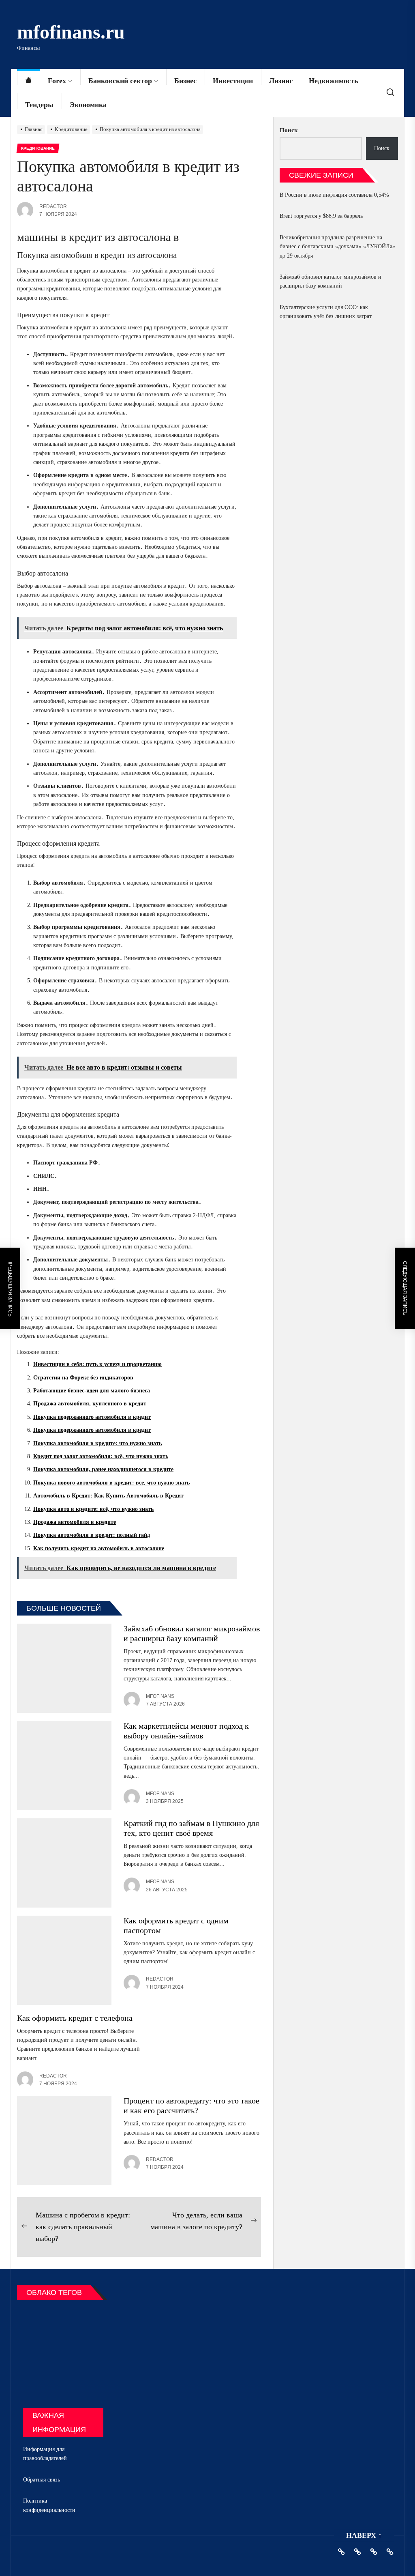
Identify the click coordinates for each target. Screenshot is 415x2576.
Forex (57, 81)
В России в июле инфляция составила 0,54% (334, 195)
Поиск (289, 130)
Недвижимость (334, 81)
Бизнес (185, 81)
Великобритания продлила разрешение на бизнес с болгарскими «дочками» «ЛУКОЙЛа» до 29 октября (337, 247)
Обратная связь (42, 2480)
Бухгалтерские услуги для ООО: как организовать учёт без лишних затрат (326, 312)
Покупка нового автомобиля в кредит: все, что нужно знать (111, 1483)
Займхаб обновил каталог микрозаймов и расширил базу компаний (331, 281)
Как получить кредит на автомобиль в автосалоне (99, 1548)
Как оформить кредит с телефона (75, 2018)
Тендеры (39, 105)
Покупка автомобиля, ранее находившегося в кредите (103, 1469)
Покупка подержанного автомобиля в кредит (92, 1417)
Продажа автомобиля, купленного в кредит (90, 1404)
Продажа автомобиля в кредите (75, 1522)
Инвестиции (233, 81)
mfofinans (160, 1696)
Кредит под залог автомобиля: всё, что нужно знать (101, 1456)
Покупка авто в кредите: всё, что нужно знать (93, 1509)
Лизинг (281, 81)
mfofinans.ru (71, 32)
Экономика (88, 105)
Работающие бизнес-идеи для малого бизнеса (92, 1391)
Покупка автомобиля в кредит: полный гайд (92, 1535)
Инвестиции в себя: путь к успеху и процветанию (97, 1364)
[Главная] (28, 81)
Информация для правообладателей (45, 2454)
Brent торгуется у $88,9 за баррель (321, 216)
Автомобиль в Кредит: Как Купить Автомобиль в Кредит (108, 1496)
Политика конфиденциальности (49, 2505)
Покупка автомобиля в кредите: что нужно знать (97, 1443)
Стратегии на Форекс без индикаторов (83, 1378)
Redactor (53, 206)
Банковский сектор (120, 81)
